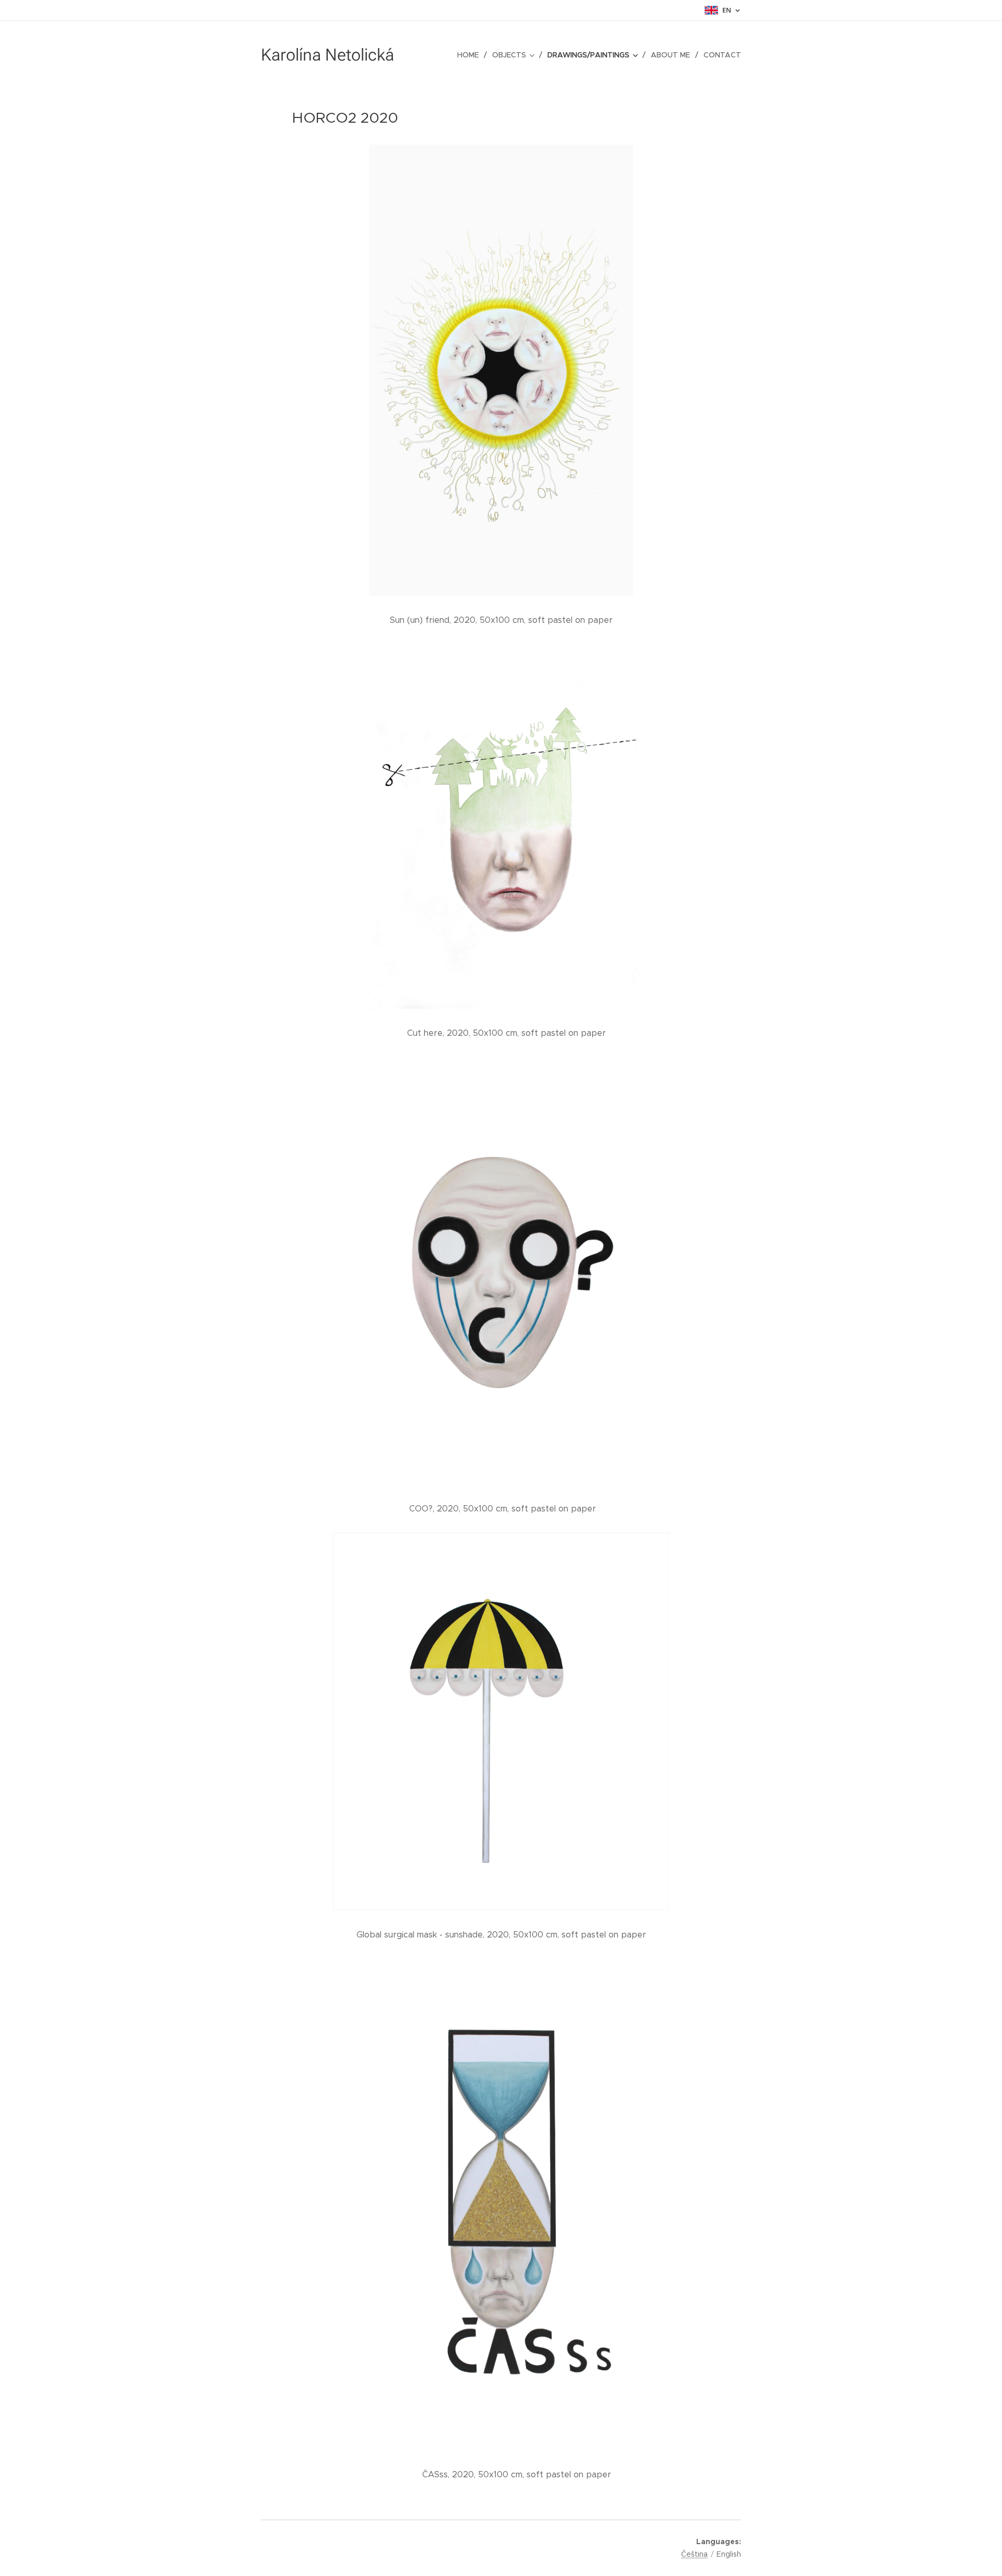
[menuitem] (471, 55)
